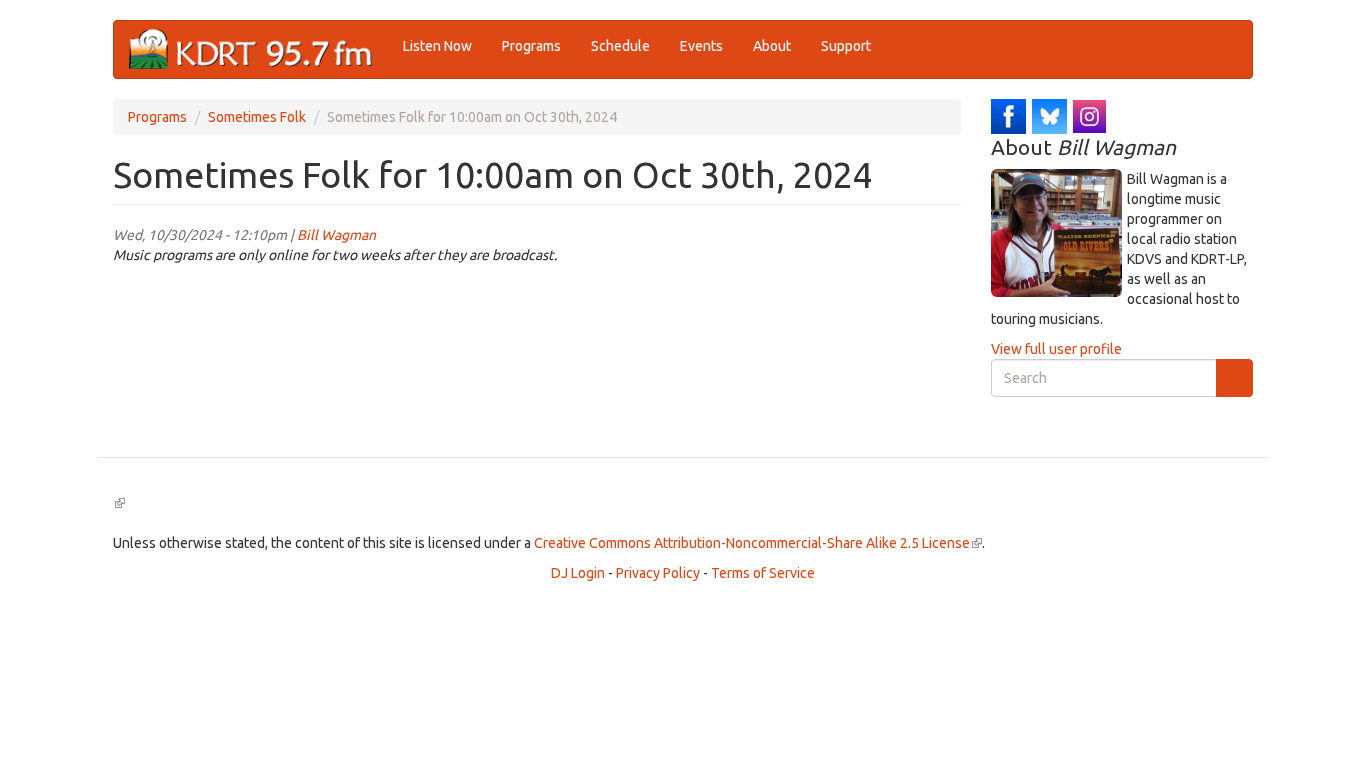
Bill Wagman (336, 235)
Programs (531, 46)
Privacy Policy (658, 573)
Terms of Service (763, 573)
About (772, 46)
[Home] (258, 49)
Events (701, 46)
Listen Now (437, 46)
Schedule (620, 46)
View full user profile (1056, 349)
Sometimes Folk (257, 117)
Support (846, 46)
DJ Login (578, 573)
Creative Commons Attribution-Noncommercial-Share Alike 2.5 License (758, 543)
